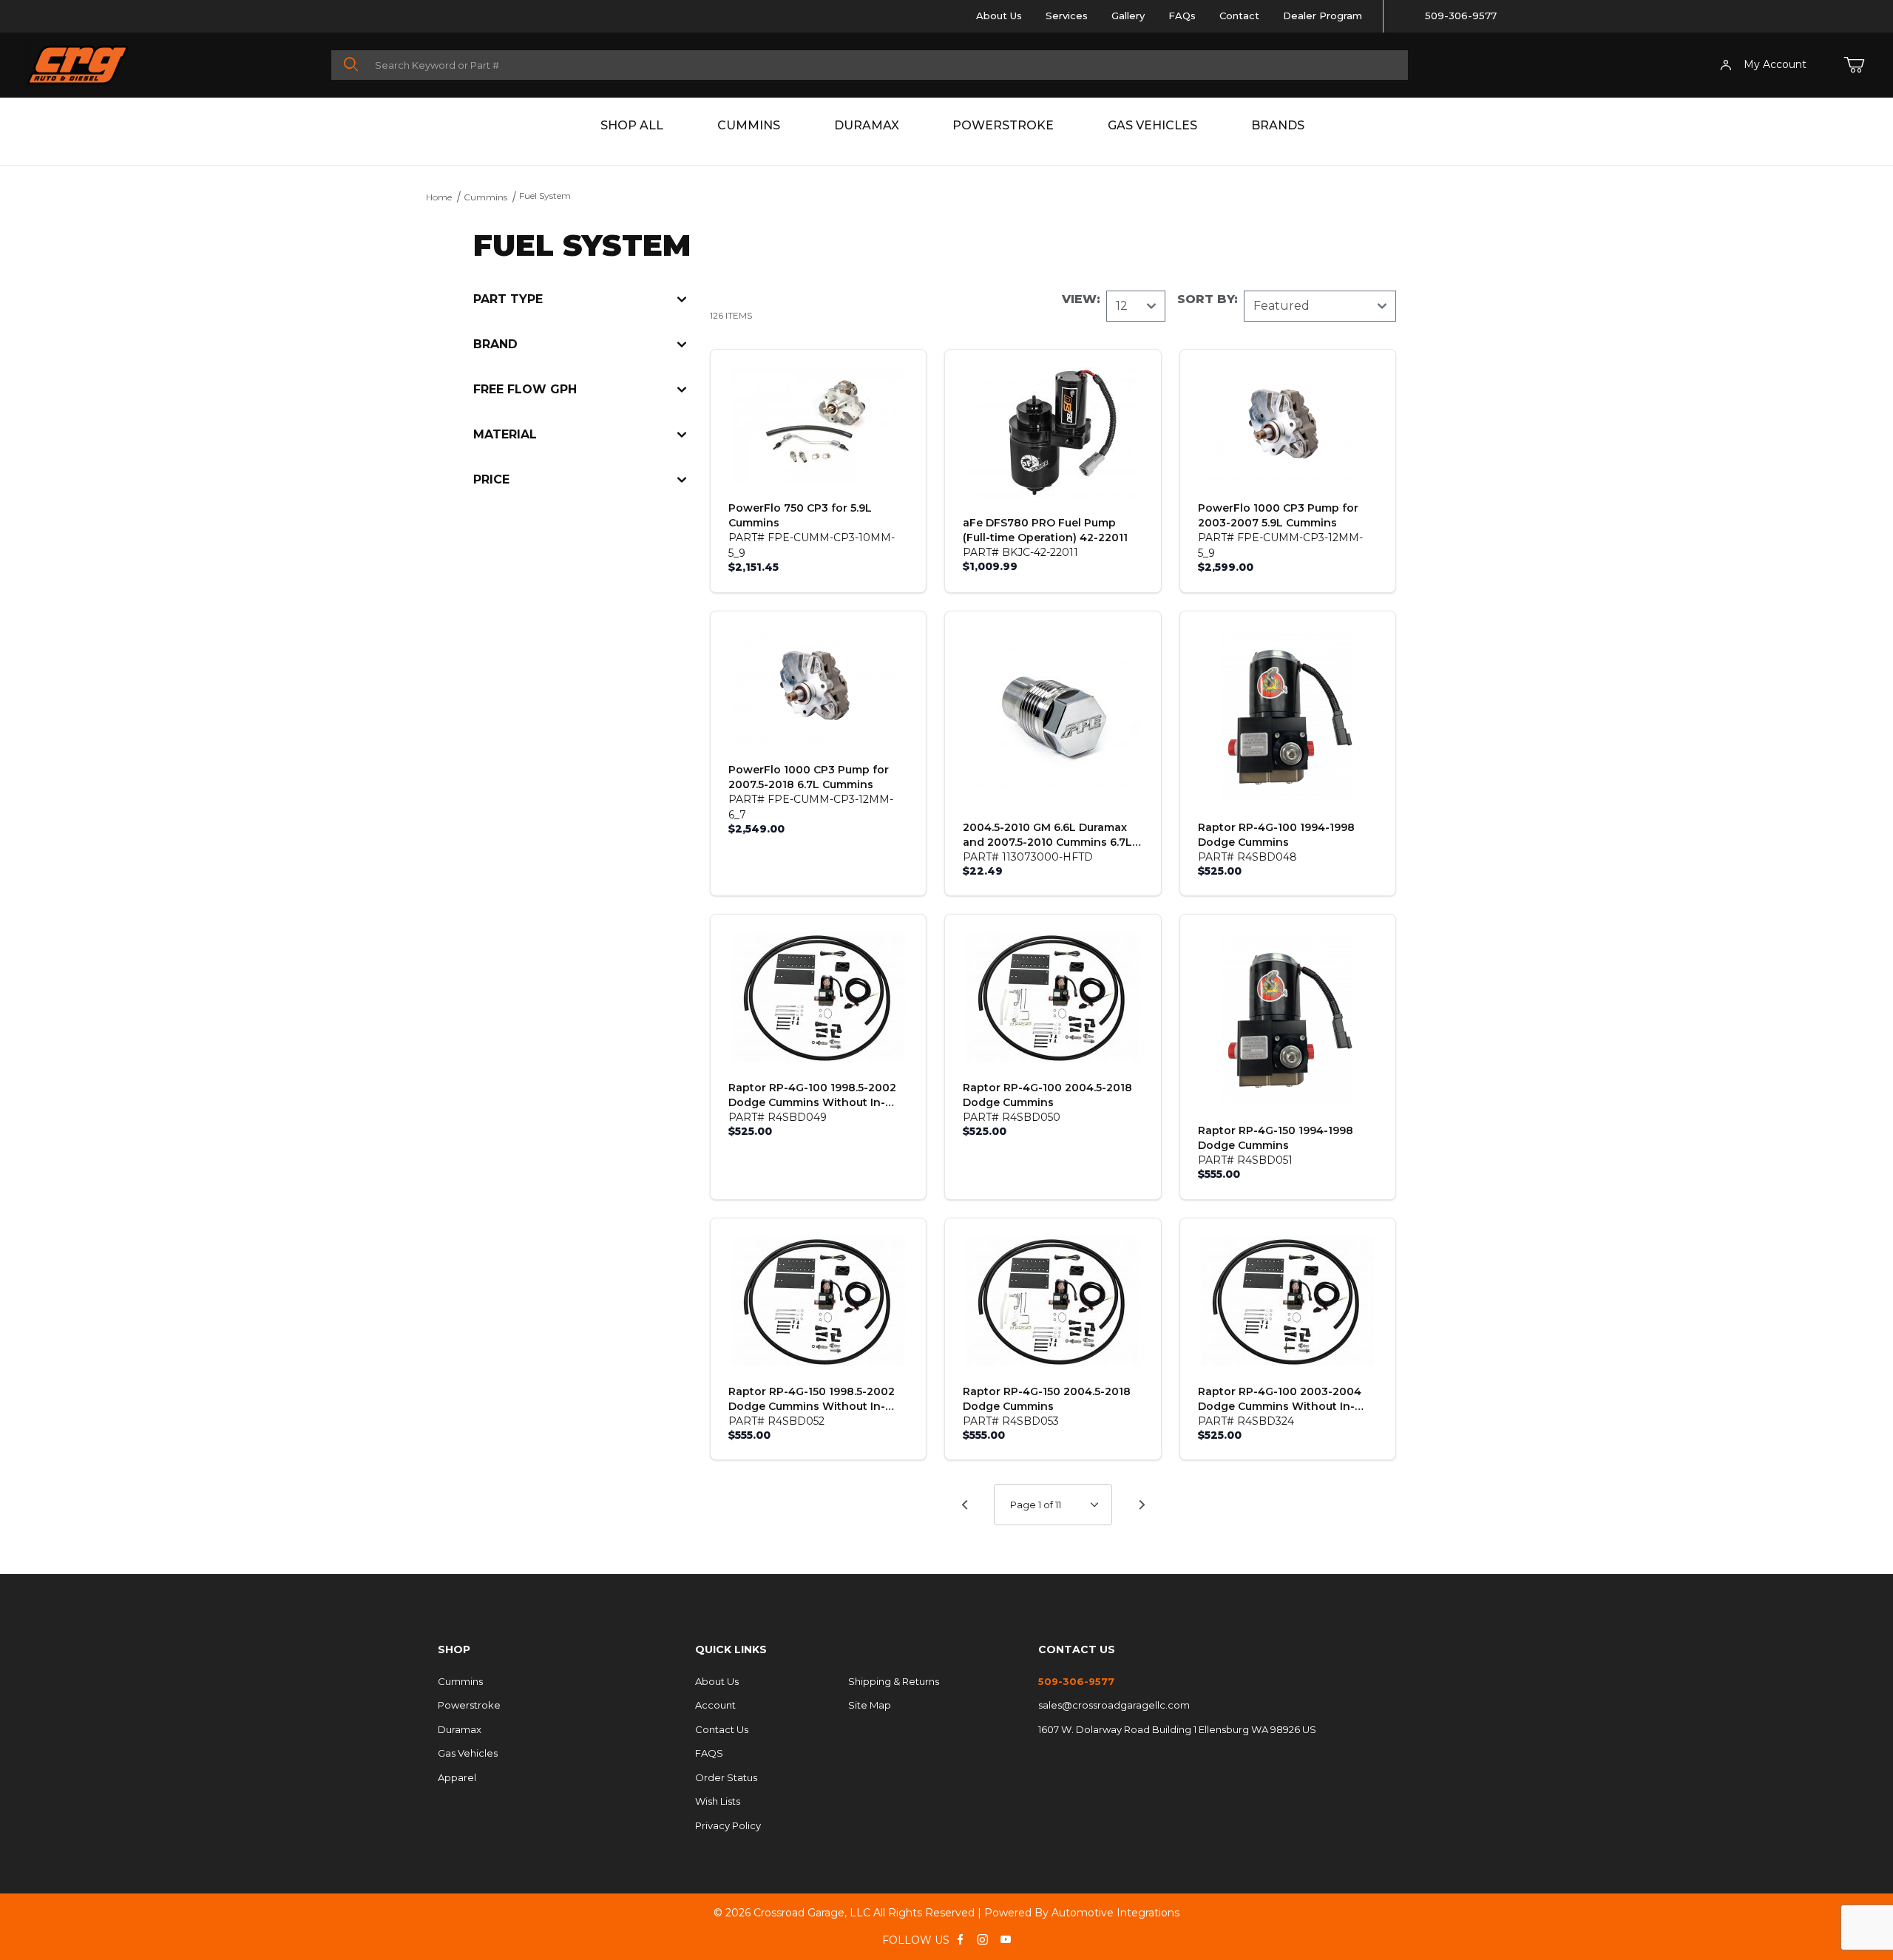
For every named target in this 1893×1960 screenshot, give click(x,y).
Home (439, 197)
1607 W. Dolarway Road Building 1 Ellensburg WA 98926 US (1177, 1729)
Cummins (749, 125)
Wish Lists (718, 1801)
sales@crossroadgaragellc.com (1114, 1705)
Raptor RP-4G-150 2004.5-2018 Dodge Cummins (1047, 1399)
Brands (1278, 125)
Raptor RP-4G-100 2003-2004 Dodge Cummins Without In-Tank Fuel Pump (1280, 1399)
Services (1067, 16)
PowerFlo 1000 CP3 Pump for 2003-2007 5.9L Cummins (1278, 515)
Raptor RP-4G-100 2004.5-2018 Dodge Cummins (1047, 1095)
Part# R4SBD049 (778, 1117)
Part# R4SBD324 (1246, 1421)
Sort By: (1208, 299)
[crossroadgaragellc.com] (177, 65)
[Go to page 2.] (1142, 1505)
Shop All (632, 125)
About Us (999, 16)
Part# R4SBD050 (1012, 1117)
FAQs (1182, 16)
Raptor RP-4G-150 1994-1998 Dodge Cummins (1276, 1138)
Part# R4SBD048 (1247, 857)
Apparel (457, 1777)
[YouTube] (1006, 1939)
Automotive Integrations (1115, 1913)
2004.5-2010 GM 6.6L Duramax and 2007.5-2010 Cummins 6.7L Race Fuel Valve (1047, 835)
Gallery (1128, 16)
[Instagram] (983, 1939)
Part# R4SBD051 (1245, 1160)
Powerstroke (1003, 125)
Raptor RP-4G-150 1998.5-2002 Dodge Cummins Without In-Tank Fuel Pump (812, 1399)
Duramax (867, 125)
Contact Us (722, 1729)
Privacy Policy (728, 1825)
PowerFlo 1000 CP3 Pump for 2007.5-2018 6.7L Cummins (809, 777)
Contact (1239, 16)
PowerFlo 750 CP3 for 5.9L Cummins (800, 515)
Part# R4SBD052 (776, 1421)
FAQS (709, 1753)
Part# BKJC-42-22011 (1020, 552)
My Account (1775, 64)
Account (715, 1705)
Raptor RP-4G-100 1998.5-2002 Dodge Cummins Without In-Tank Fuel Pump (812, 1095)
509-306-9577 (1461, 16)
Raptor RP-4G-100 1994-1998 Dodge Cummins (1276, 835)
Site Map (870, 1705)
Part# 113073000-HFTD (1028, 857)
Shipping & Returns (894, 1681)
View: (1081, 299)
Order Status (726, 1777)
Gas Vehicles (1152, 125)
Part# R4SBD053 (1011, 1421)
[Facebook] (960, 1939)
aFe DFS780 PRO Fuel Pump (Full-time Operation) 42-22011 (1045, 530)
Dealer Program (1323, 16)
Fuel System (545, 196)
